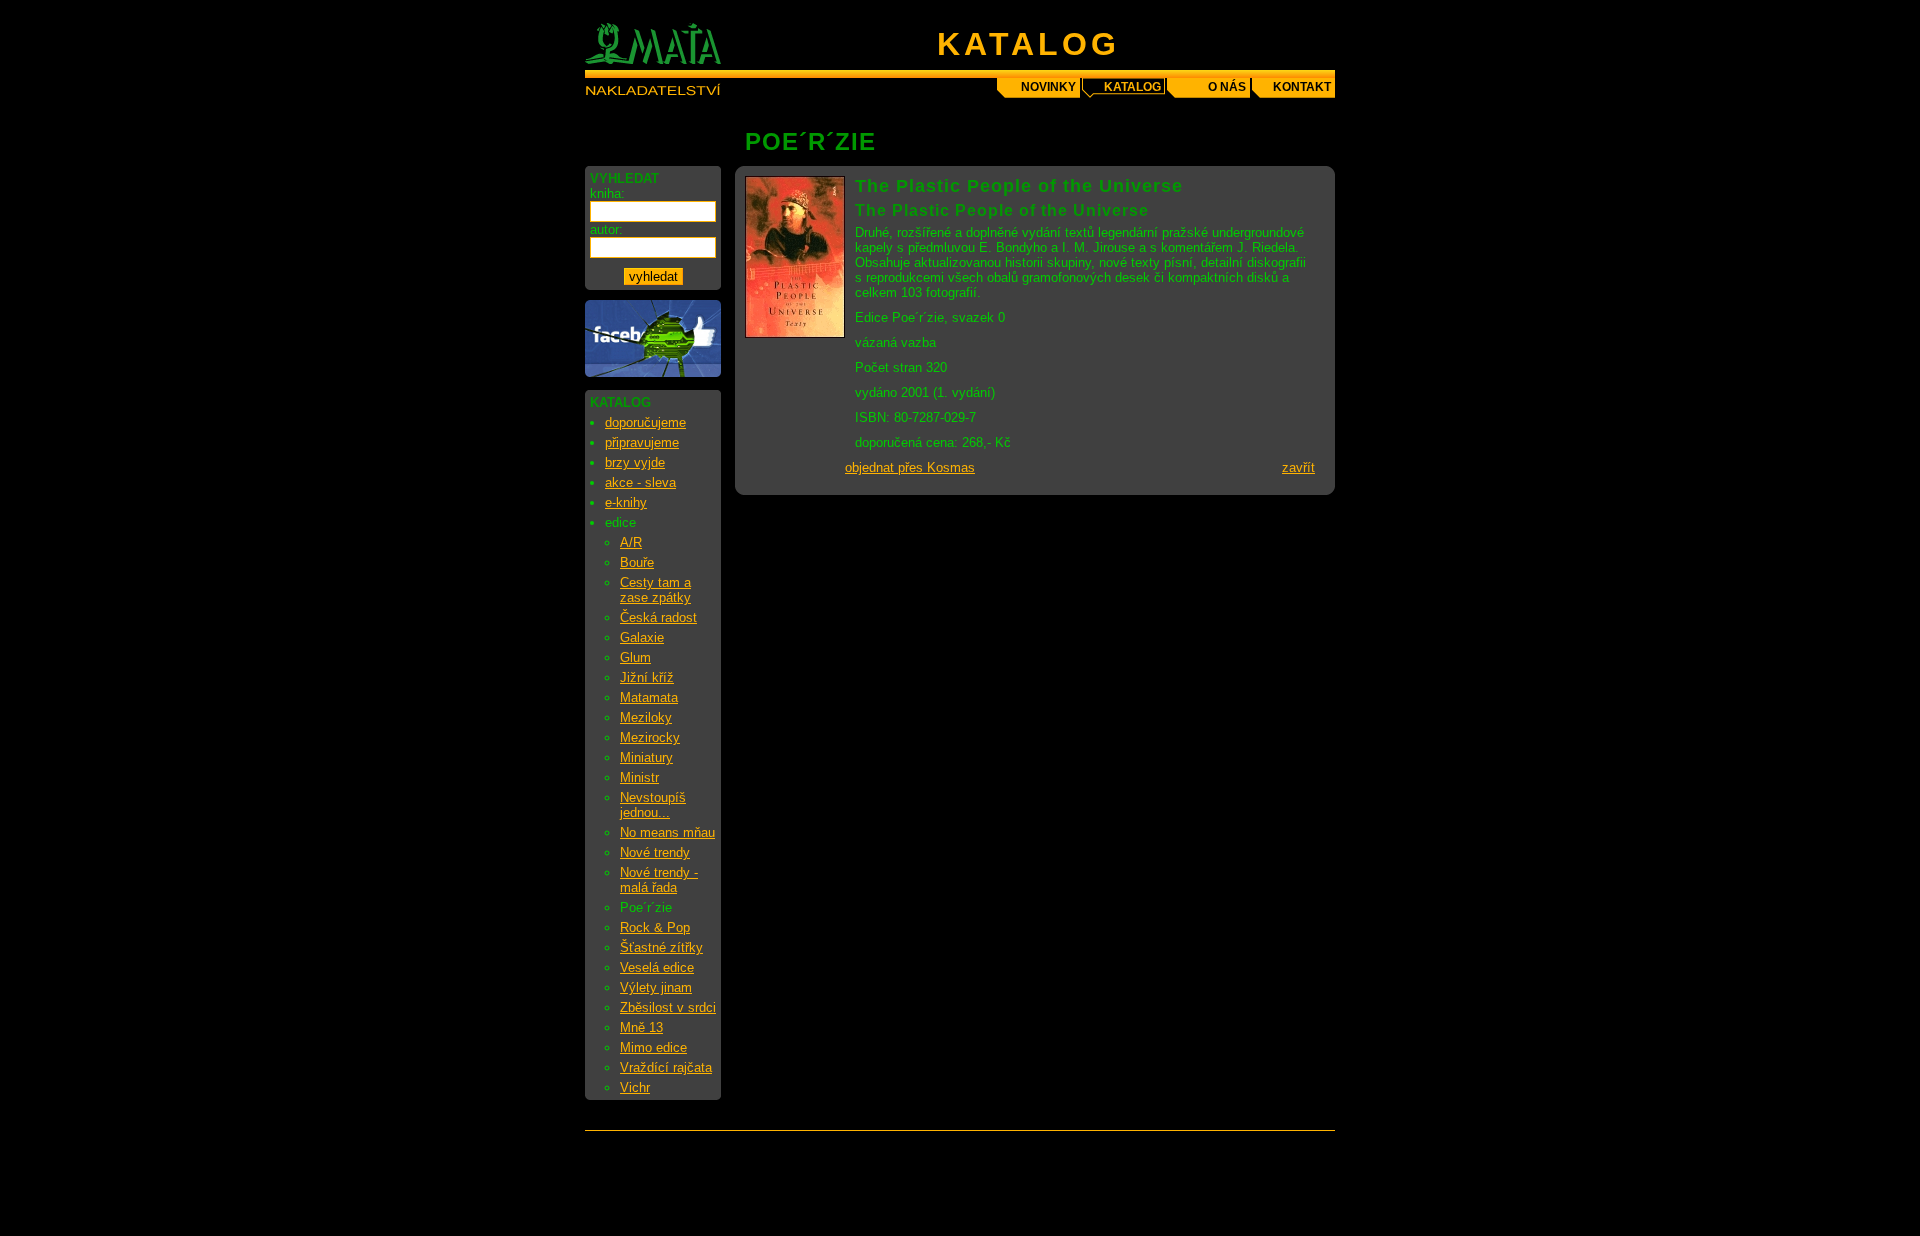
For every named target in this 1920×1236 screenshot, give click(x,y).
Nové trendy (655, 852)
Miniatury (646, 757)
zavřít (1298, 467)
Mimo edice (653, 1047)
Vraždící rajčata (666, 1067)
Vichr (635, 1087)
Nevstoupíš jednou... (653, 805)
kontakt (1302, 87)
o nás (1227, 87)
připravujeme (642, 442)
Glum (635, 657)
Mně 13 (641, 1027)
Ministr (639, 777)
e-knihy (626, 502)
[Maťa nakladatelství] (653, 372)
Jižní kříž (647, 677)
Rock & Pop (655, 927)
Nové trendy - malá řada (659, 880)
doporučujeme (645, 422)
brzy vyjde (635, 462)
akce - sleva (640, 482)
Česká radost (658, 617)
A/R (631, 542)
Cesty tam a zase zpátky (655, 590)
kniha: (607, 193)
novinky (1048, 87)
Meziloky (646, 717)
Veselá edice (657, 967)
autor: (606, 229)
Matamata (649, 697)
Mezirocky (650, 737)
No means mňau (667, 832)
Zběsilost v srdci (668, 1007)
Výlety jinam (656, 987)
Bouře (637, 562)
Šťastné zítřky (661, 947)
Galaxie (642, 637)
